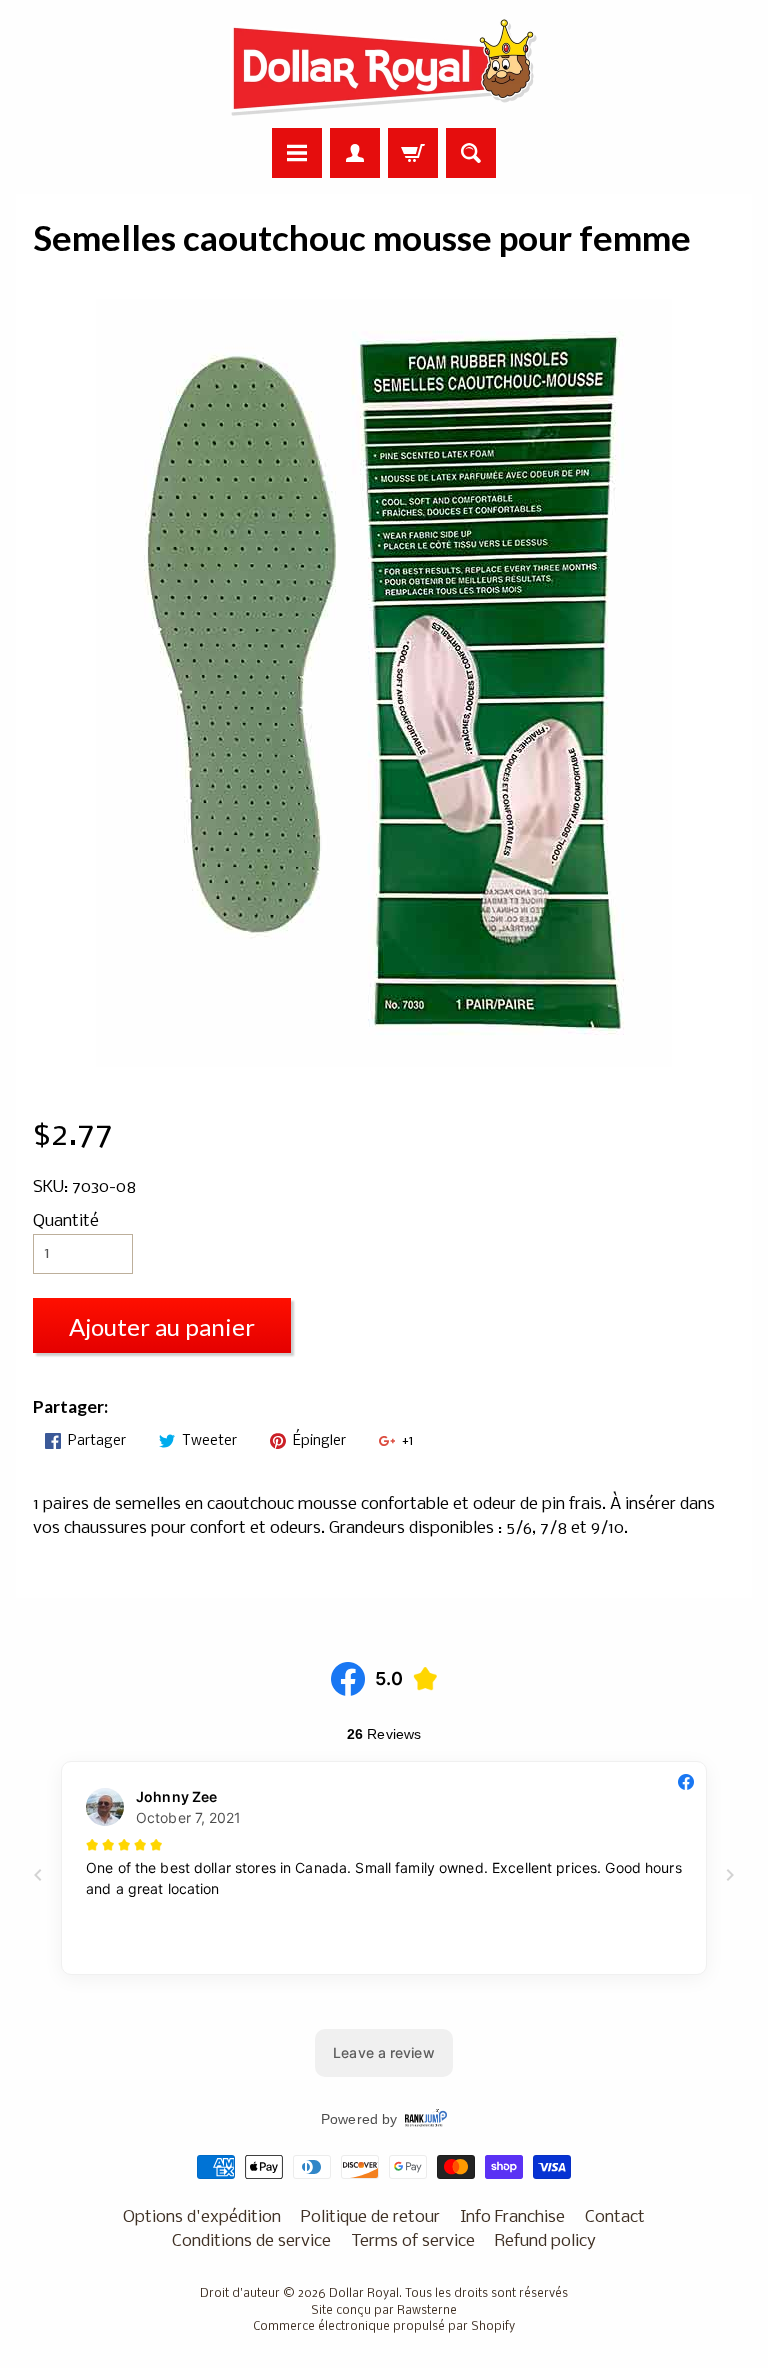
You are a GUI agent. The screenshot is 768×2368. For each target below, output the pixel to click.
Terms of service (413, 2241)
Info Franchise (512, 2217)
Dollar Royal (364, 2294)
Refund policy (545, 2241)
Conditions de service (251, 2241)
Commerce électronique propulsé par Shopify (384, 2327)
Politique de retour (370, 2217)
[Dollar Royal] (384, 67)
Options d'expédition (202, 2217)
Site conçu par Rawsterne (384, 2311)
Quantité (66, 1221)
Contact (615, 2217)
